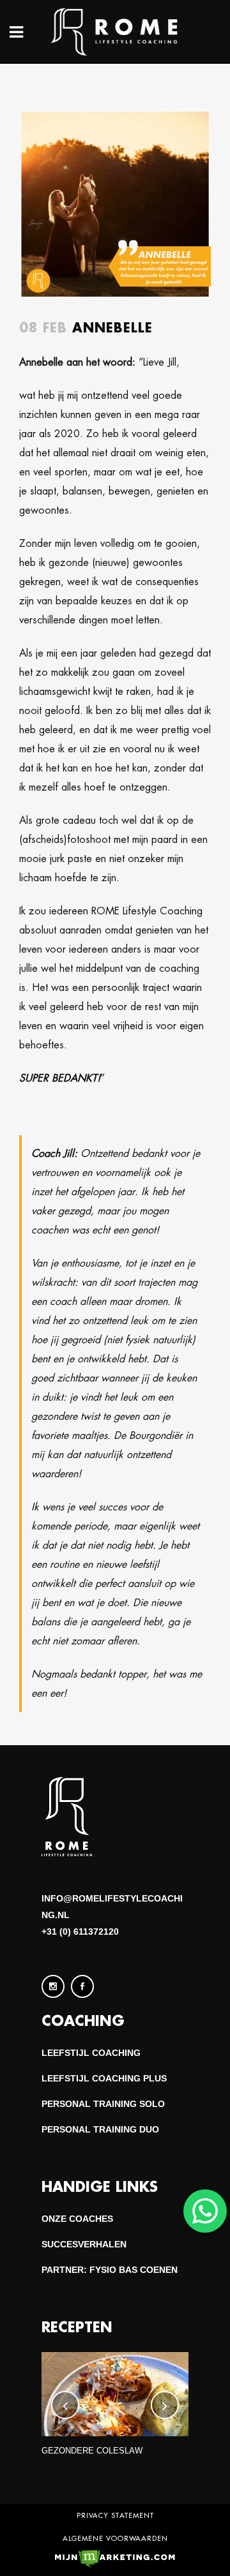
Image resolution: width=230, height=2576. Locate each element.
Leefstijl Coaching (91, 2053)
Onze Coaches (77, 2219)
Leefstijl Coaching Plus (104, 2078)
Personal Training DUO (100, 2129)
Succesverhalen (84, 2244)
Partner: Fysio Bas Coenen (110, 2270)
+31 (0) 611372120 (80, 1932)
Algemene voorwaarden (115, 2538)
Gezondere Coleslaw (92, 2451)
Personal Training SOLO (103, 2104)
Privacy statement (115, 2515)
